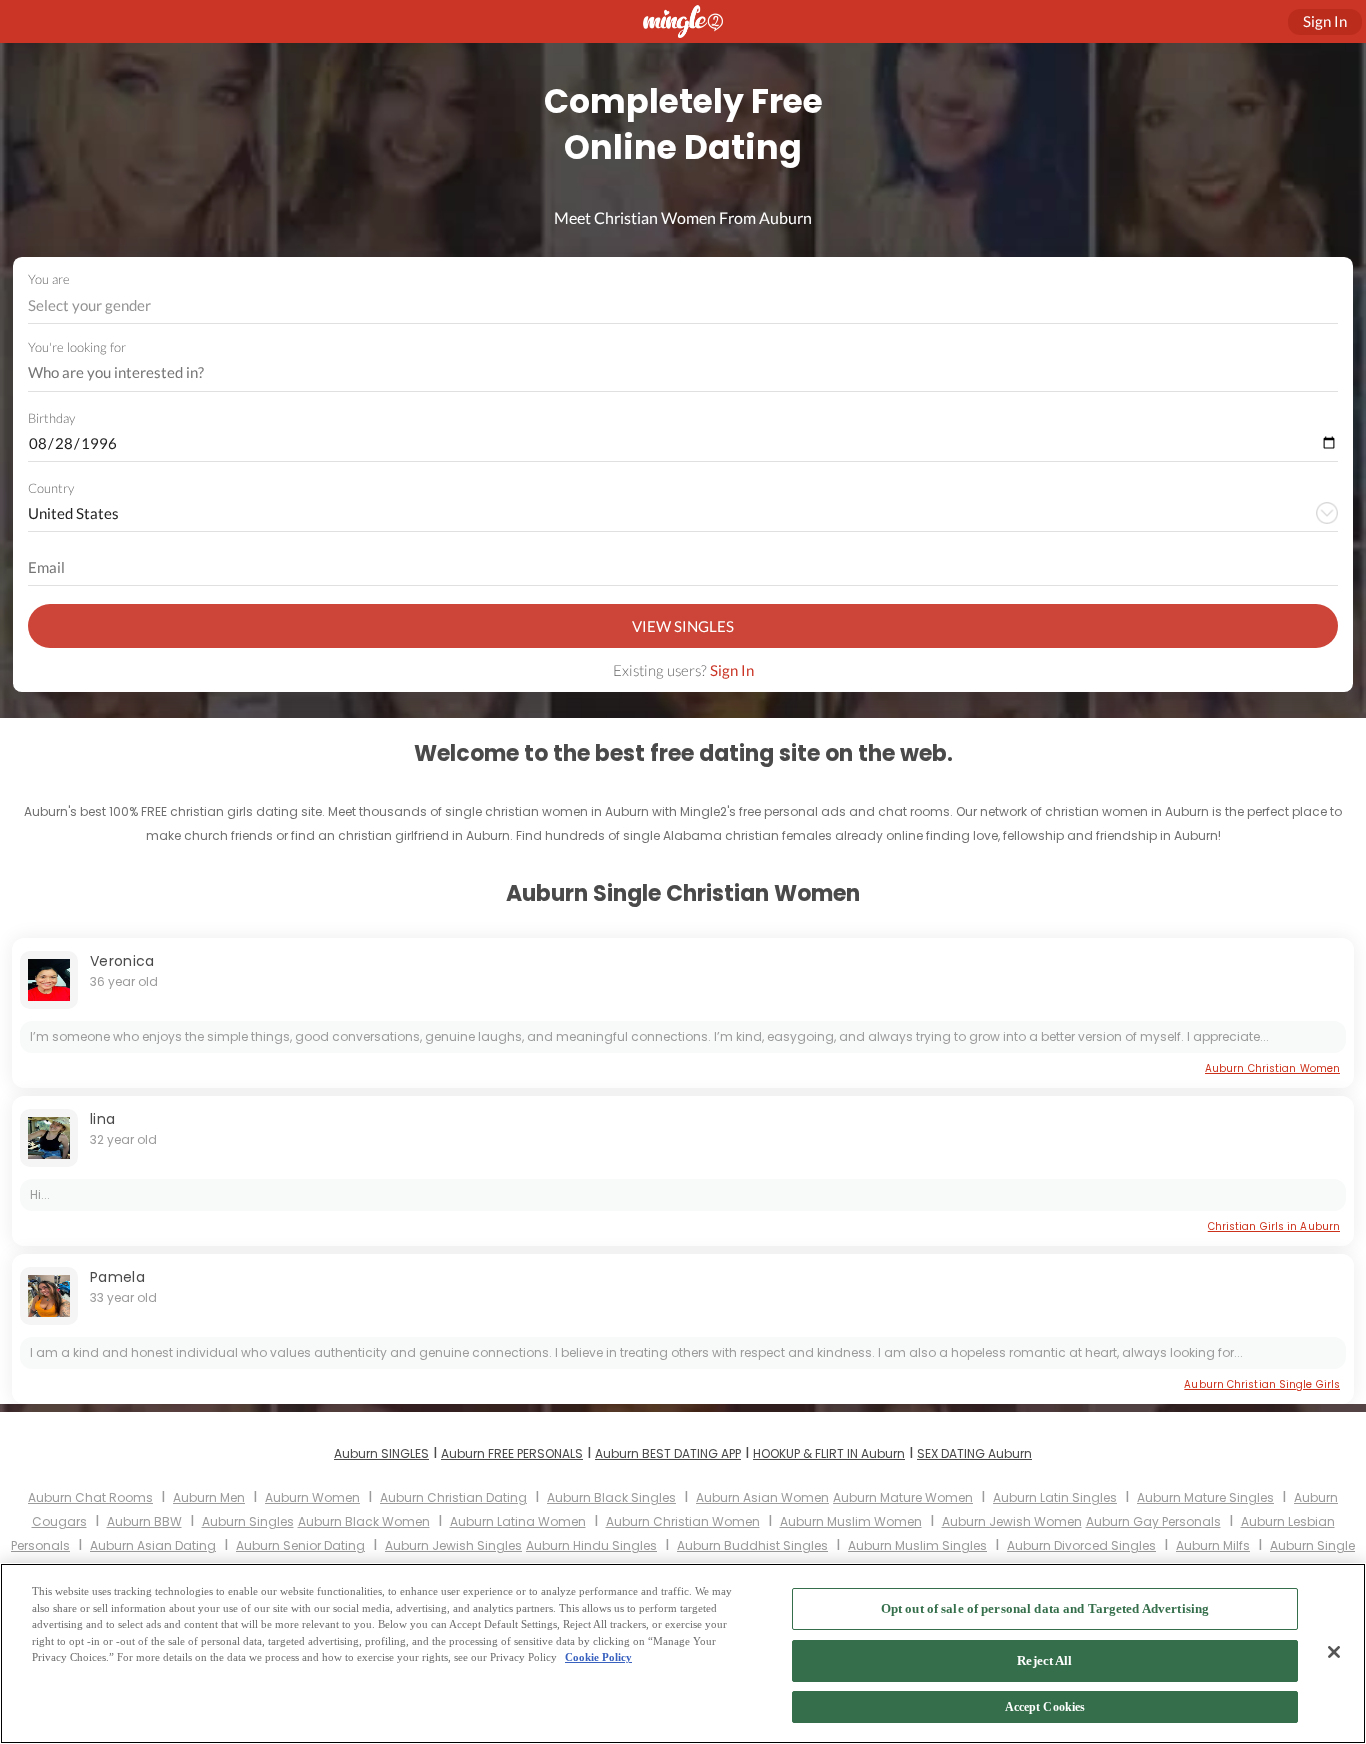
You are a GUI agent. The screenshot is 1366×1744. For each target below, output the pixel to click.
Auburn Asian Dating (153, 1545)
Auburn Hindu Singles (591, 1545)
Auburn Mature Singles (1205, 1497)
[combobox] (683, 305)
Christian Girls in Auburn (1274, 1226)
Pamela (117, 1277)
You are (49, 279)
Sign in (1325, 21)
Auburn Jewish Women (1012, 1521)
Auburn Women (312, 1497)
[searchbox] (670, 373)
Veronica (122, 961)
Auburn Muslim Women (851, 1521)
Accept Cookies (1045, 1708)
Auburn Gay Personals (1153, 1521)
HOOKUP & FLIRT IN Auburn (829, 1453)
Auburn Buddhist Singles (752, 1545)
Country (51, 488)
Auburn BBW (144, 1521)
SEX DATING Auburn (974, 1453)
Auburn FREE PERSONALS (512, 1453)
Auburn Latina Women (518, 1521)
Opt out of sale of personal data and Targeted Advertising (1045, 1608)
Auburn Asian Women (762, 1497)
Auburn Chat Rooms (90, 1497)
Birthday (51, 418)
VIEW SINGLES (683, 626)
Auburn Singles (248, 1521)
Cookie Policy (598, 1657)
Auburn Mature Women (903, 1497)
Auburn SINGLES (381, 1453)
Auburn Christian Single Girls (1262, 1384)
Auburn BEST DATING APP (668, 1453)
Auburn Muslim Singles (917, 1545)
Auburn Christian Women (1272, 1068)
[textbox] (681, 305)
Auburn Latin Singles (1055, 1497)
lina (102, 1119)
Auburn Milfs (1213, 1545)
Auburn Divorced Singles (1081, 1545)
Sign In (732, 670)
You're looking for (77, 347)
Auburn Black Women (364, 1521)
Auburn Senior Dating (300, 1545)
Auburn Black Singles (611, 1497)
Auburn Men (209, 1497)
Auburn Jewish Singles (453, 1545)
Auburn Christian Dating (453, 1497)
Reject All (1044, 1660)
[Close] (1334, 1652)
